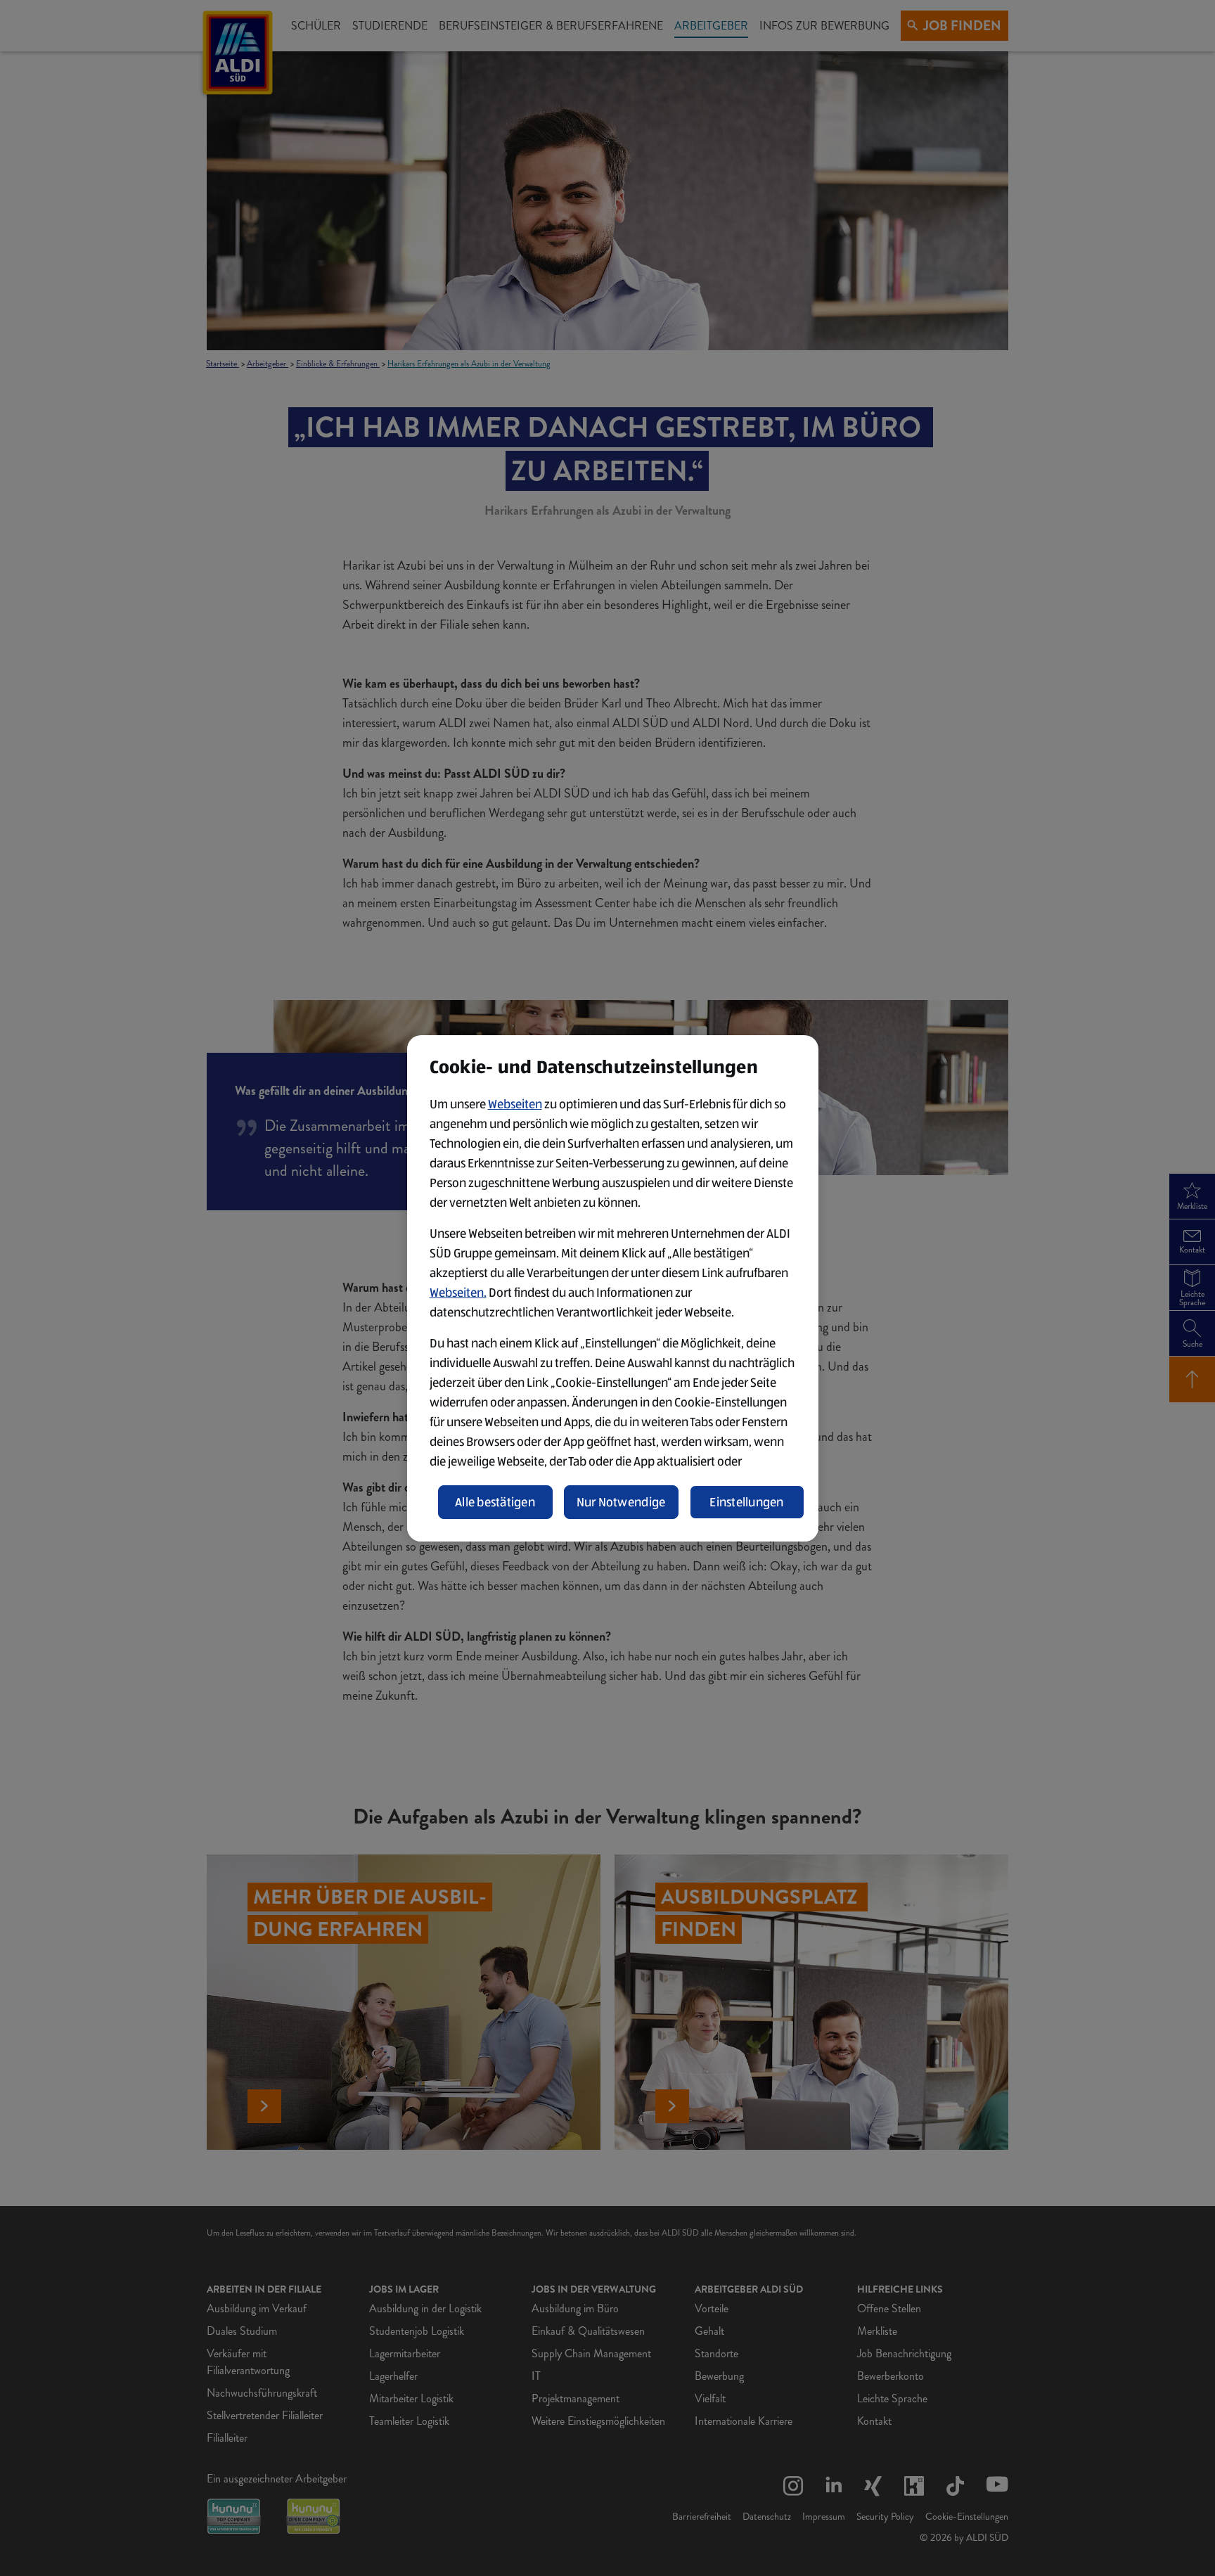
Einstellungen (747, 1502)
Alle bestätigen (495, 1502)
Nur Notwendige (621, 1502)
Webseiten (515, 1104)
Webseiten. (458, 1293)
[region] (613, 1288)
